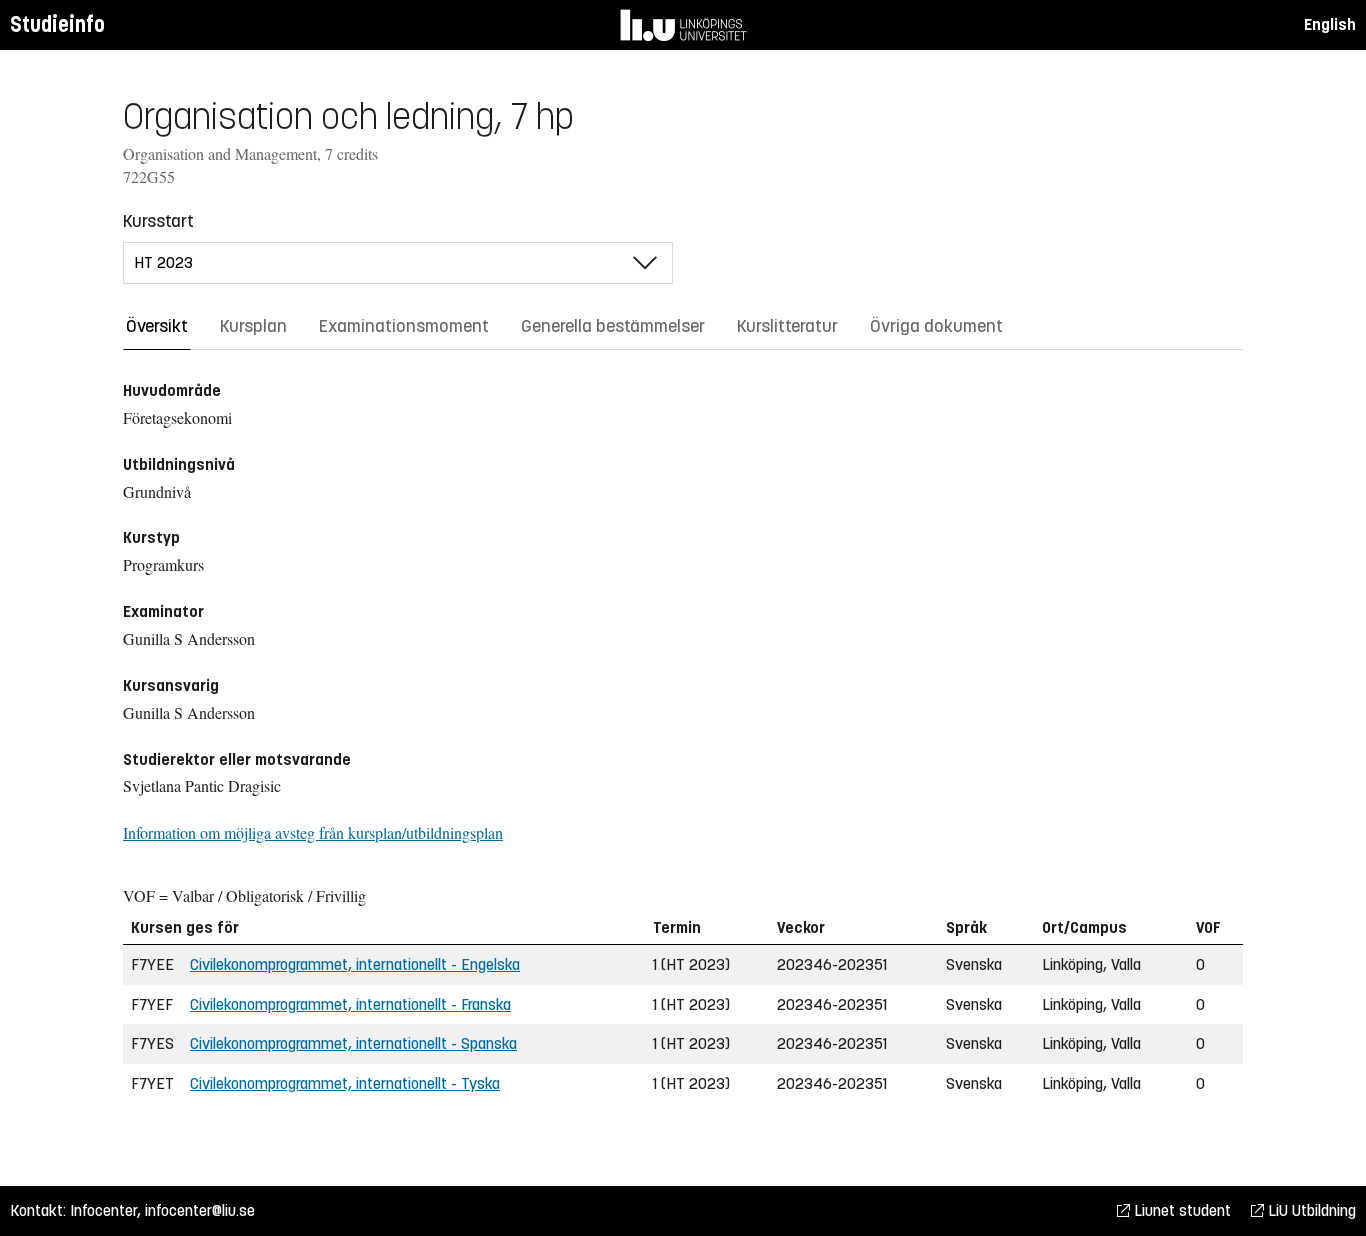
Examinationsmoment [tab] (404, 326)
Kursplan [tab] (253, 326)
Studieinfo (57, 24)
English (1330, 24)
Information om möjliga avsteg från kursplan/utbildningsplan (313, 832)
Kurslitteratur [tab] (787, 326)
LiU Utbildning (1310, 1210)
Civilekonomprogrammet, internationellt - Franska (350, 1004)
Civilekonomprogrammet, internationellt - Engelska (355, 964)
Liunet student (1180, 1210)
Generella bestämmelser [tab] (613, 326)
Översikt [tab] (157, 326)
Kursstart (158, 221)
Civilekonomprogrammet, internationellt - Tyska (345, 1083)
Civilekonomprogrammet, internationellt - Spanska (353, 1043)
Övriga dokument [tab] (936, 326)
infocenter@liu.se (200, 1210)
